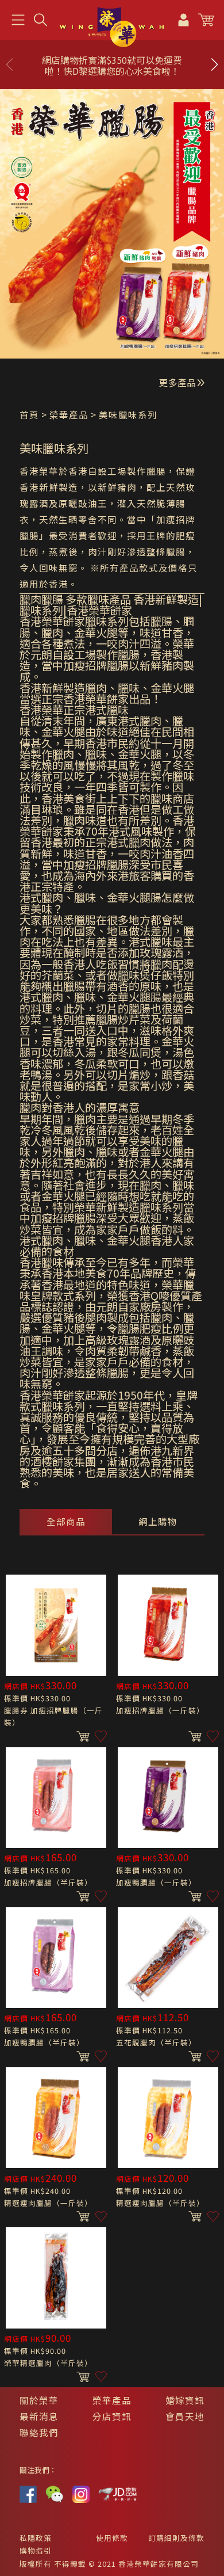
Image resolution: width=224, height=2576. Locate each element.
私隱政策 (36, 2538)
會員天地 (185, 2416)
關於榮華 (39, 2400)
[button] (214, 64)
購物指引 (36, 2550)
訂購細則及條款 (176, 2538)
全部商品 (66, 1521)
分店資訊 (112, 2416)
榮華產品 (112, 2400)
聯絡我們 (39, 2432)
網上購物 (158, 1521)
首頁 (29, 414)
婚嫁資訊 (185, 2400)
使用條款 (112, 2538)
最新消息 (39, 2416)
